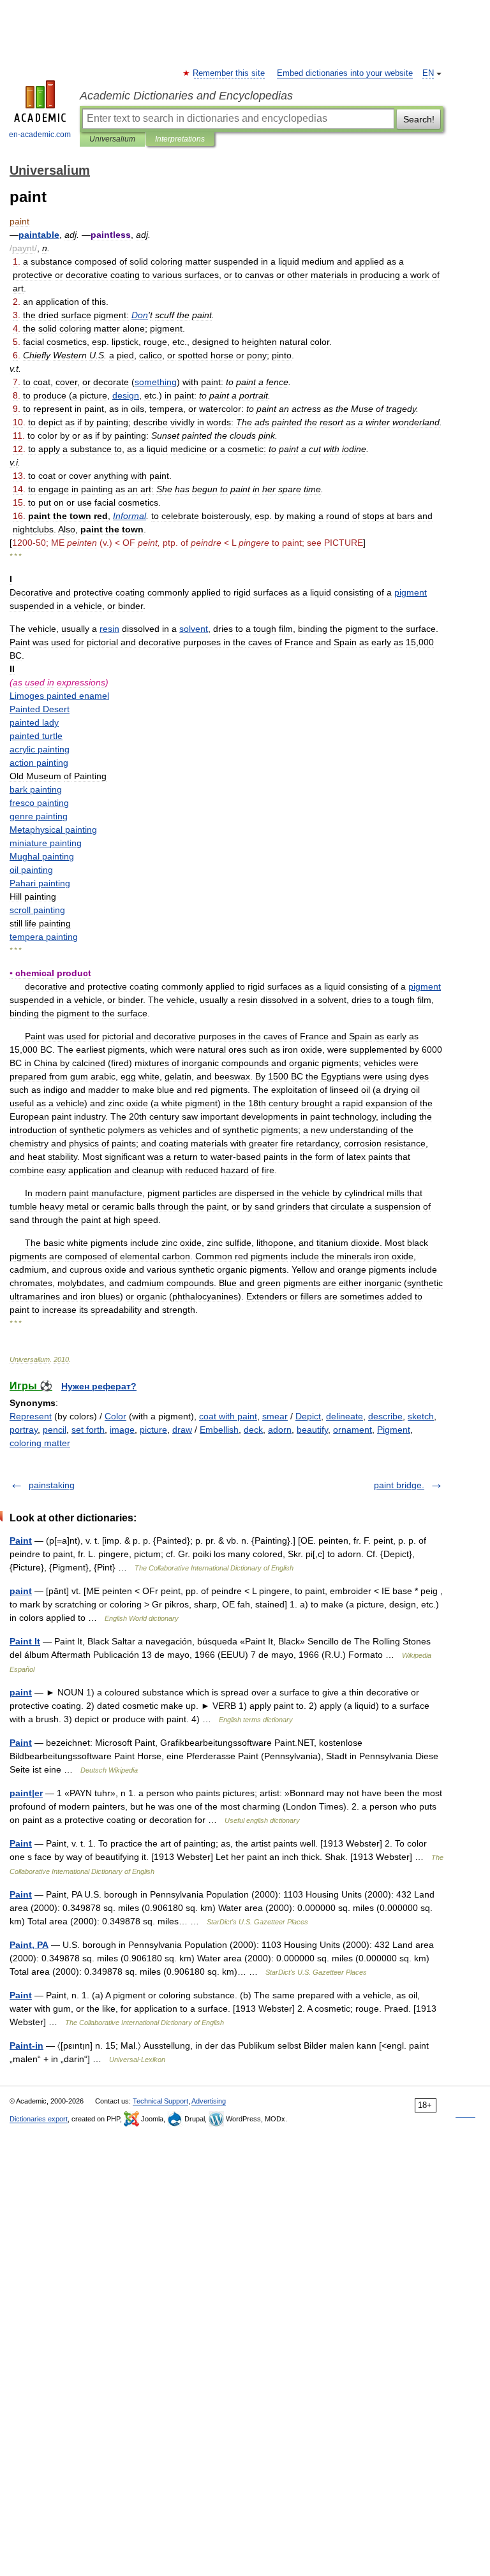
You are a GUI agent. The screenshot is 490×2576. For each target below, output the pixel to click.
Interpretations (180, 139)
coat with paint (228, 1416)
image (122, 1430)
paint (21, 1591)
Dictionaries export (39, 2119)
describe (385, 1416)
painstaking (52, 1485)
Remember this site (229, 73)
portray (24, 1430)
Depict (308, 1416)
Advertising (209, 2101)
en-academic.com (40, 135)
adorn (280, 1430)
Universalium (112, 139)
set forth (88, 1430)
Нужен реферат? (99, 1386)
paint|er (26, 1793)
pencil (55, 1430)
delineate (345, 1416)
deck (253, 1430)
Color (115, 1416)
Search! (419, 119)
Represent (31, 1416)
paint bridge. (399, 1485)
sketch (421, 1416)
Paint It (25, 1641)
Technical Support (160, 2101)
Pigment (394, 1430)
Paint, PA (29, 1945)
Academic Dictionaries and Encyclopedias (186, 96)
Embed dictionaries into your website (345, 73)
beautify (312, 1430)
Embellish (219, 1430)
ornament (353, 1430)
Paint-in (26, 2045)
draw (182, 1430)
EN (428, 73)
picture (153, 1430)
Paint (21, 1540)
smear (275, 1416)
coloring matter (40, 1443)
